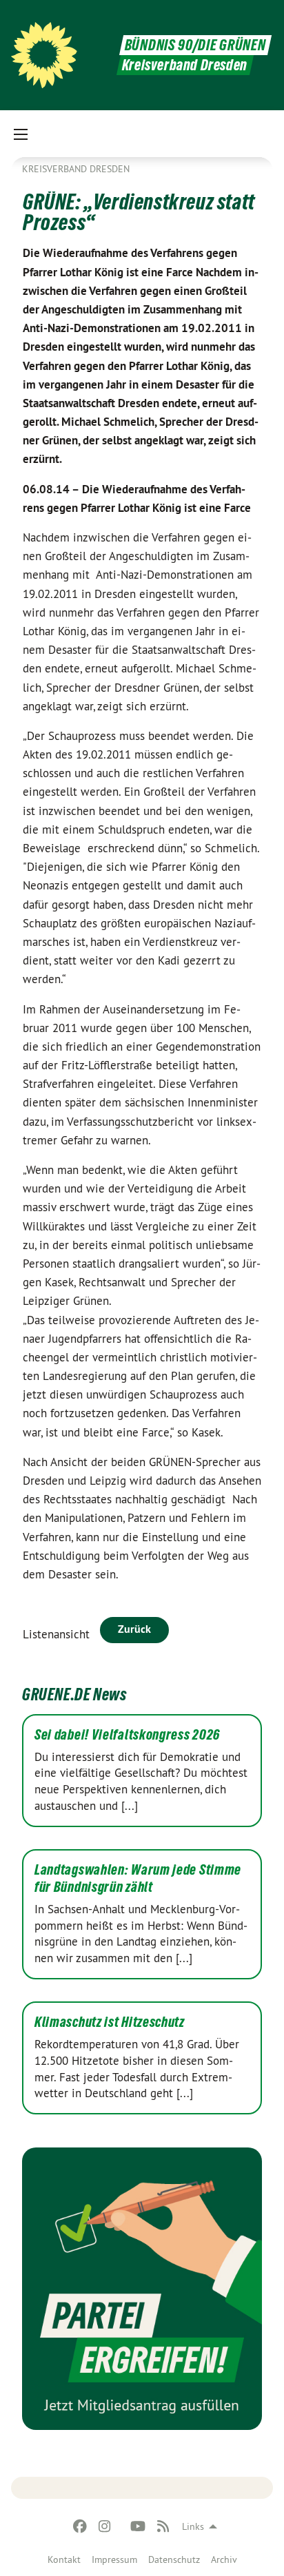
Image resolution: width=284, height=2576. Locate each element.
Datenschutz (174, 2559)
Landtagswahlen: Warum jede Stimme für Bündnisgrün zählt (138, 1878)
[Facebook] (80, 2526)
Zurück (134, 1629)
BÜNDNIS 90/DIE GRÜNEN (195, 45)
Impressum (114, 2559)
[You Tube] (138, 2526)
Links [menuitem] (193, 2526)
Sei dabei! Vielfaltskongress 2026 (127, 1735)
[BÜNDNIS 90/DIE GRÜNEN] (44, 55)
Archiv (224, 2559)
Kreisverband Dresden (76, 169)
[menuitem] (64, 2559)
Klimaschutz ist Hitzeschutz (110, 2022)
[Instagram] (105, 2526)
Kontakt (64, 2559)
